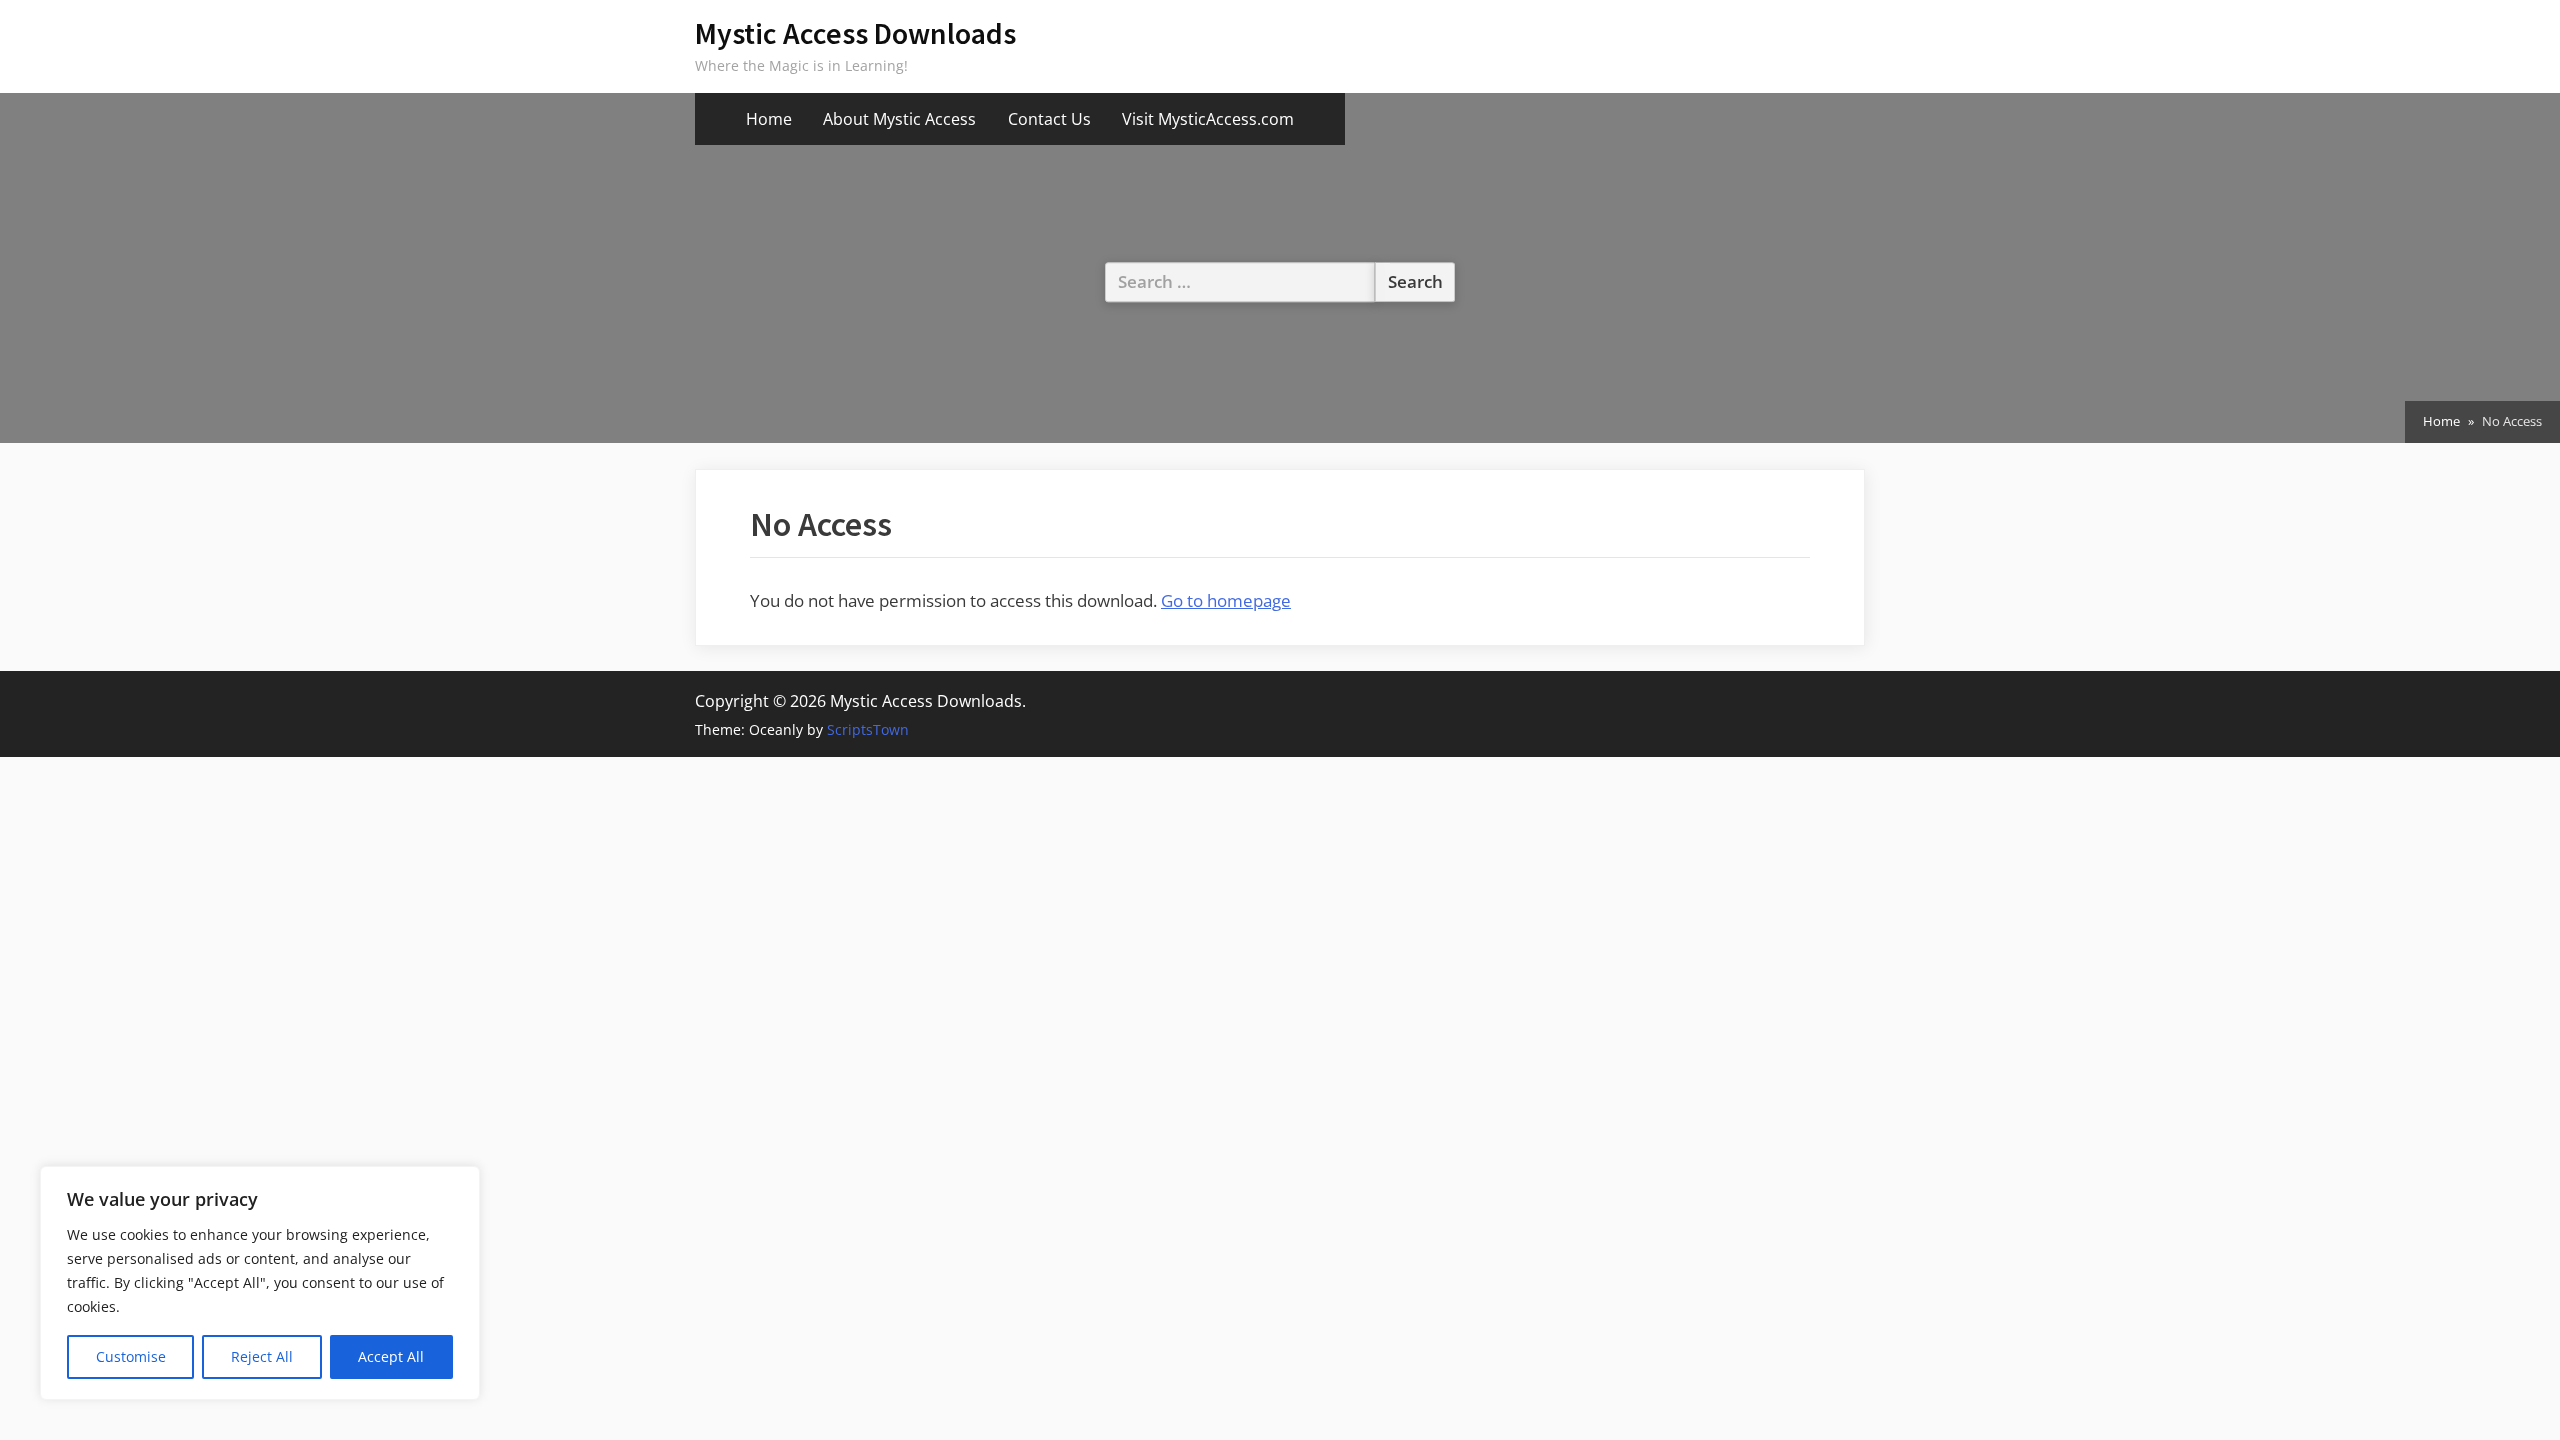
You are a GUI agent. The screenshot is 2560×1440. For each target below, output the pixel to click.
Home (769, 119)
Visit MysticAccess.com (1208, 119)
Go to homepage (1226, 600)
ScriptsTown (868, 729)
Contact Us (1049, 119)
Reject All (262, 1356)
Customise (131, 1356)
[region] (260, 1283)
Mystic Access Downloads (855, 33)
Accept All (391, 1356)
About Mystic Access (899, 119)
